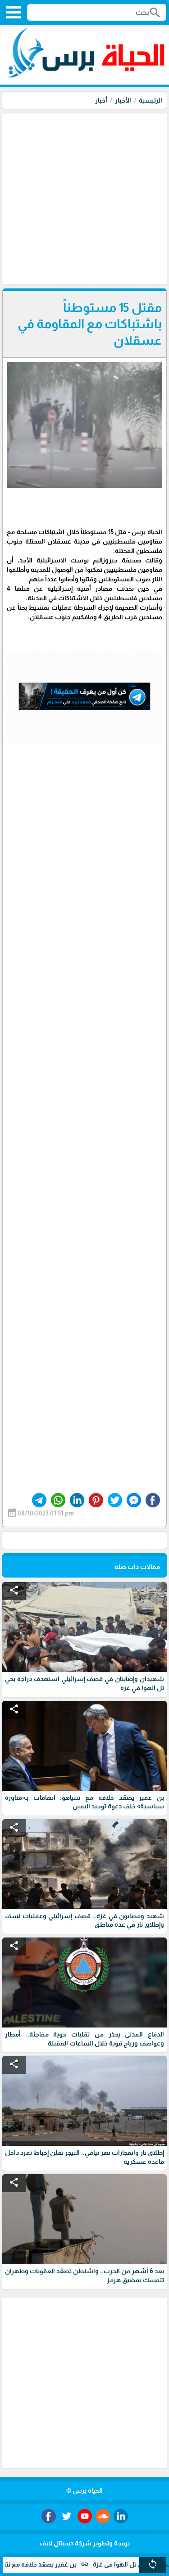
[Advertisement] (84, 198)
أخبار (101, 100)
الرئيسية (151, 100)
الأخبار (123, 100)
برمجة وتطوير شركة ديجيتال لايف (85, 2543)
